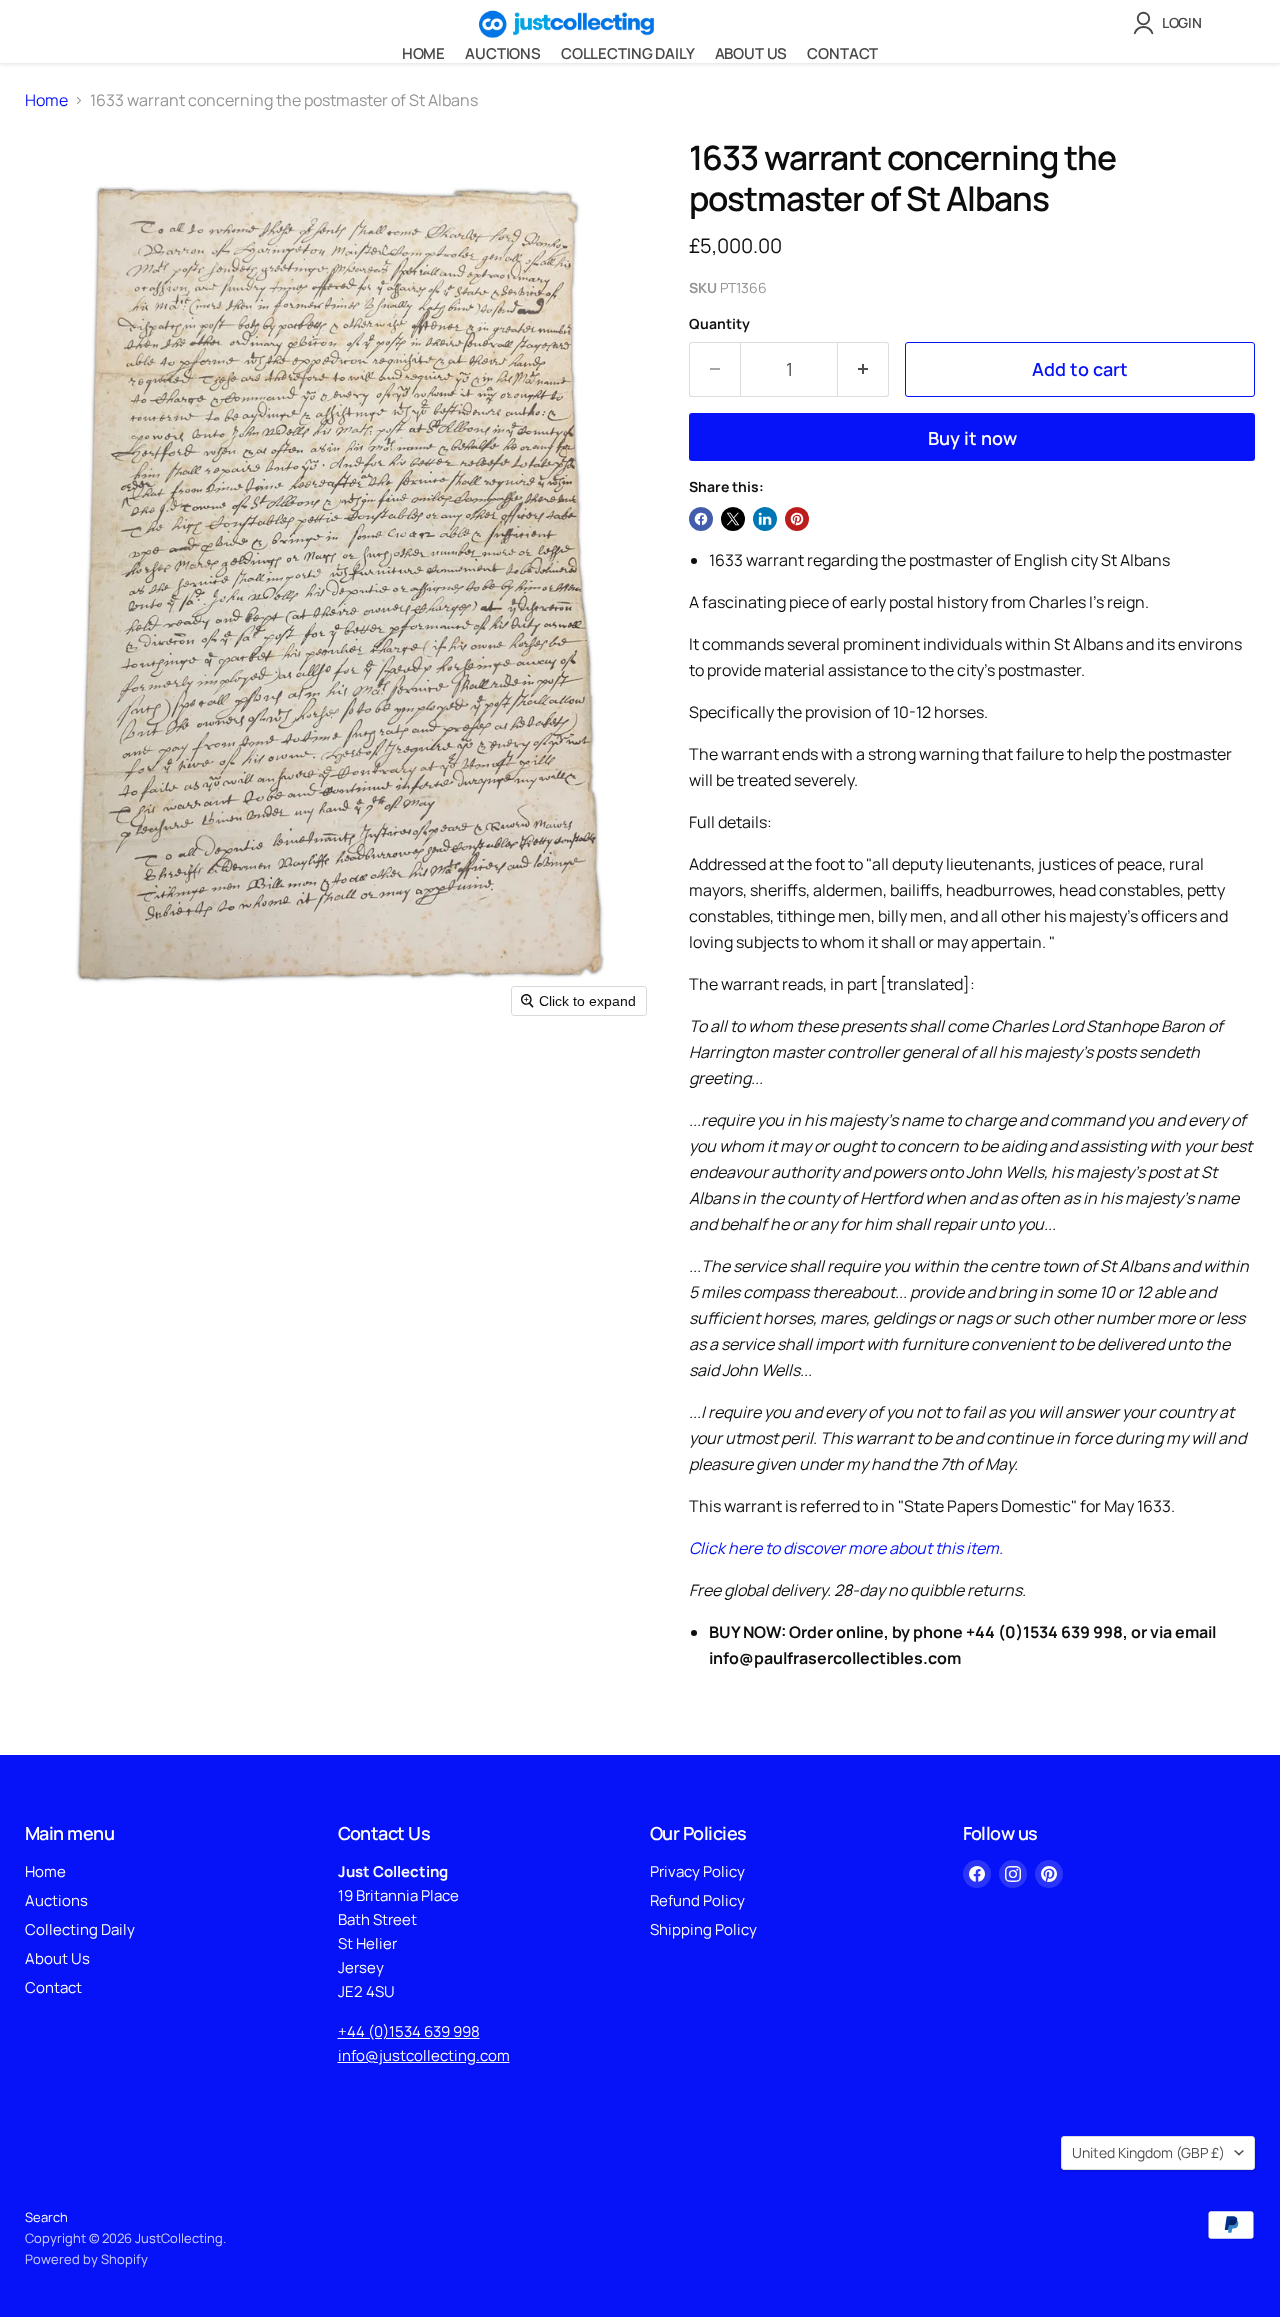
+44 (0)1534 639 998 (409, 2031)
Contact (842, 53)
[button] (1171, 23)
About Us (751, 53)
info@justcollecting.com (424, 2055)
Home (423, 53)
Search (46, 2217)
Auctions (503, 53)
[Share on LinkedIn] (765, 519)
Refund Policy (697, 1900)
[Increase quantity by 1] (863, 369)
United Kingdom (1148, 2152)
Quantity (719, 324)
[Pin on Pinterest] (797, 519)
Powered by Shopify (86, 2259)
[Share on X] (733, 519)
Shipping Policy (703, 1929)
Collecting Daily (628, 53)
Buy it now (972, 438)
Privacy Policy (697, 1871)
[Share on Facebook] (701, 519)
